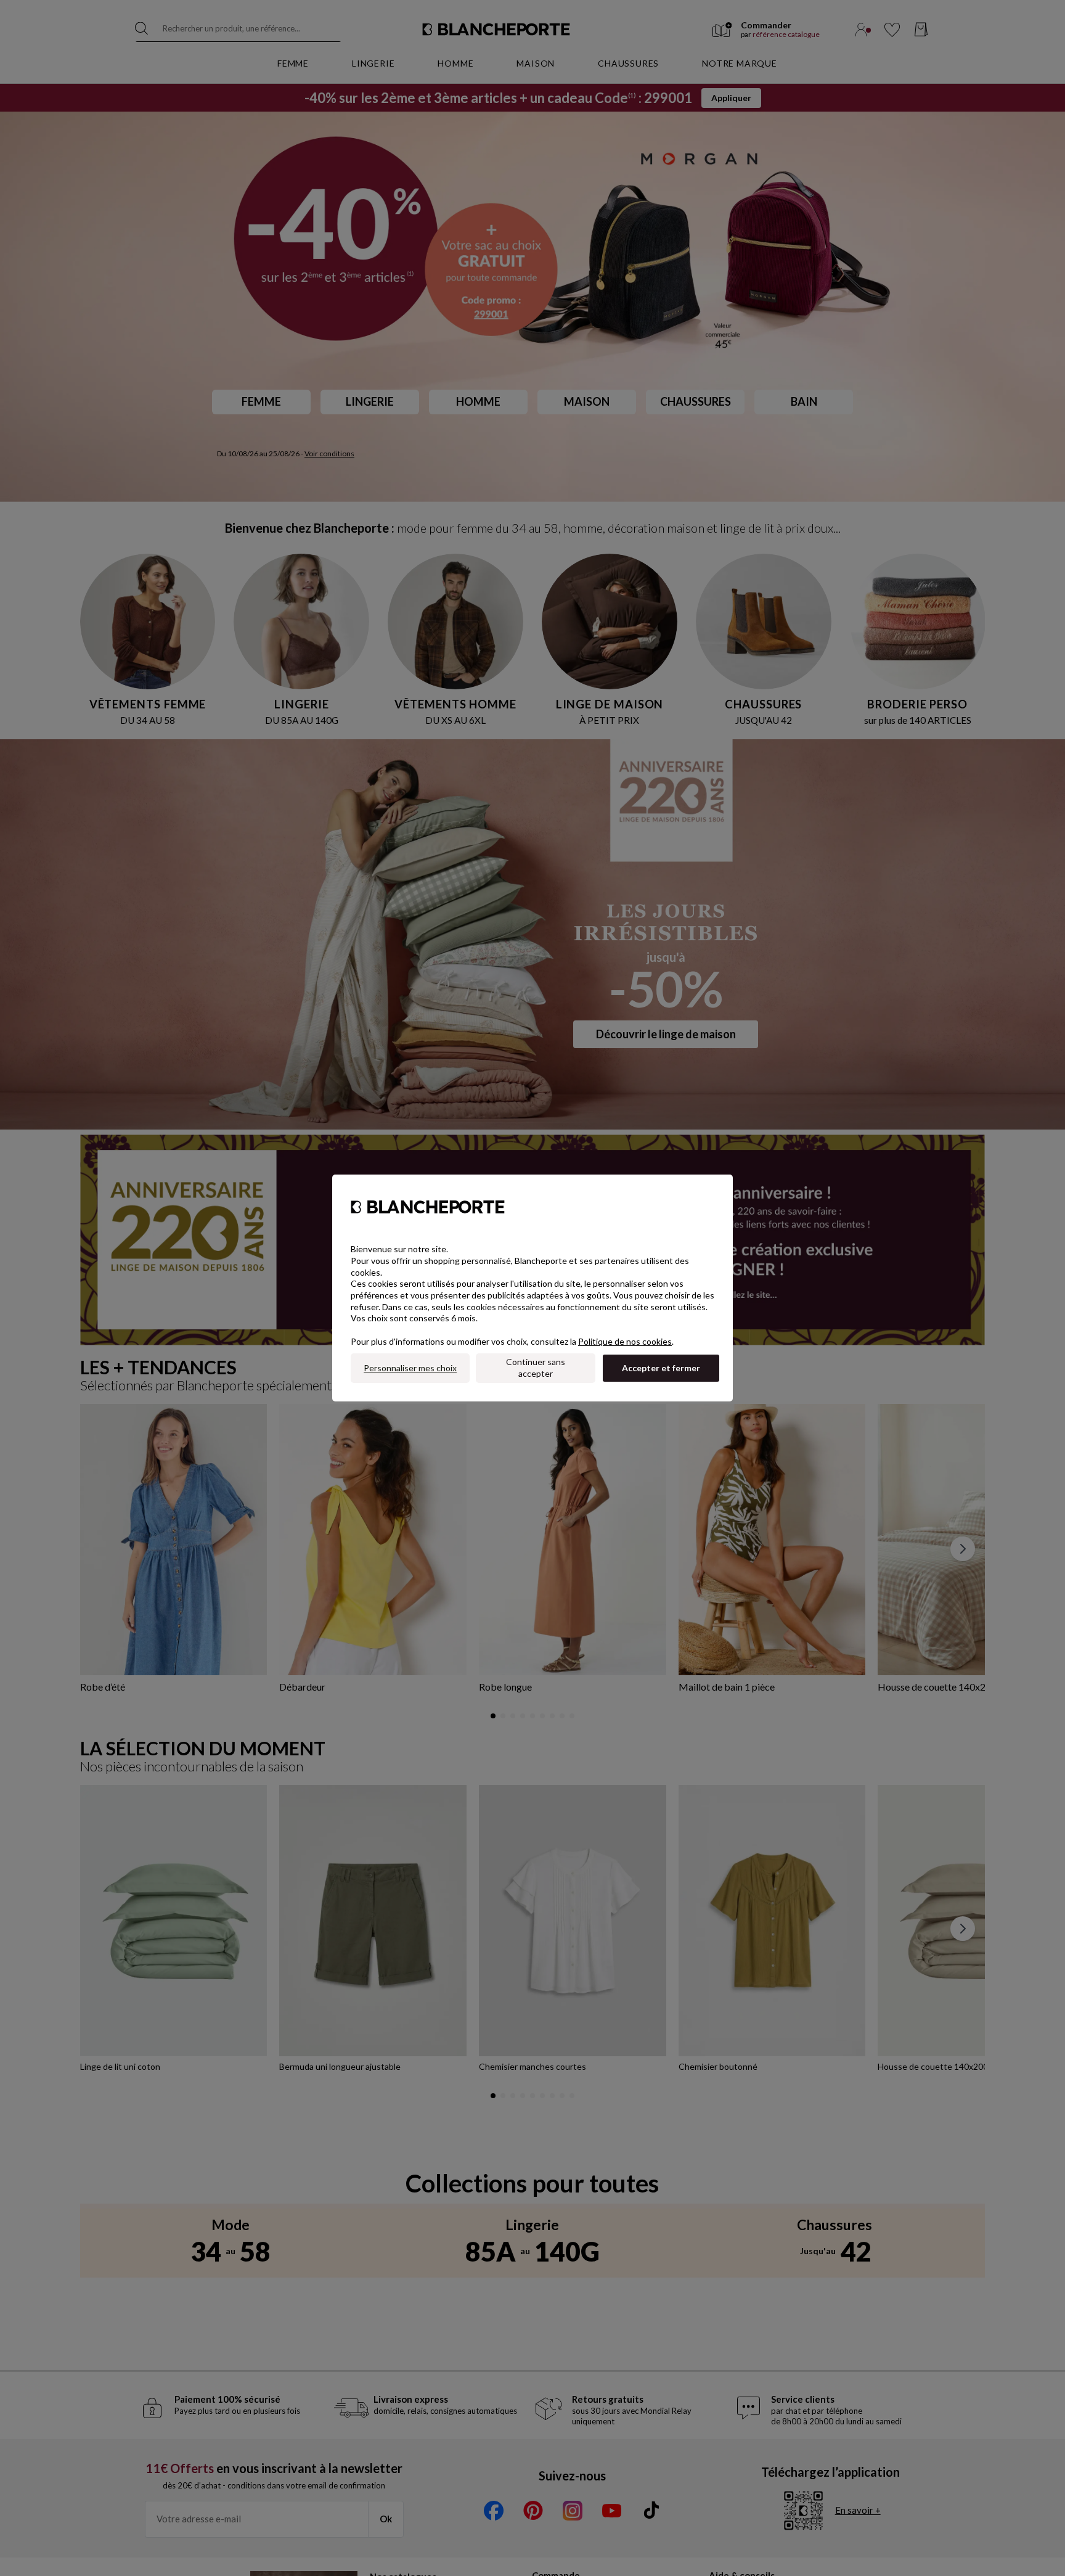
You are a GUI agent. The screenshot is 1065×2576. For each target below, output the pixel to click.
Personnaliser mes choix (410, 1368)
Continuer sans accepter (536, 1368)
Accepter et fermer (661, 1368)
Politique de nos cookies (625, 1341)
